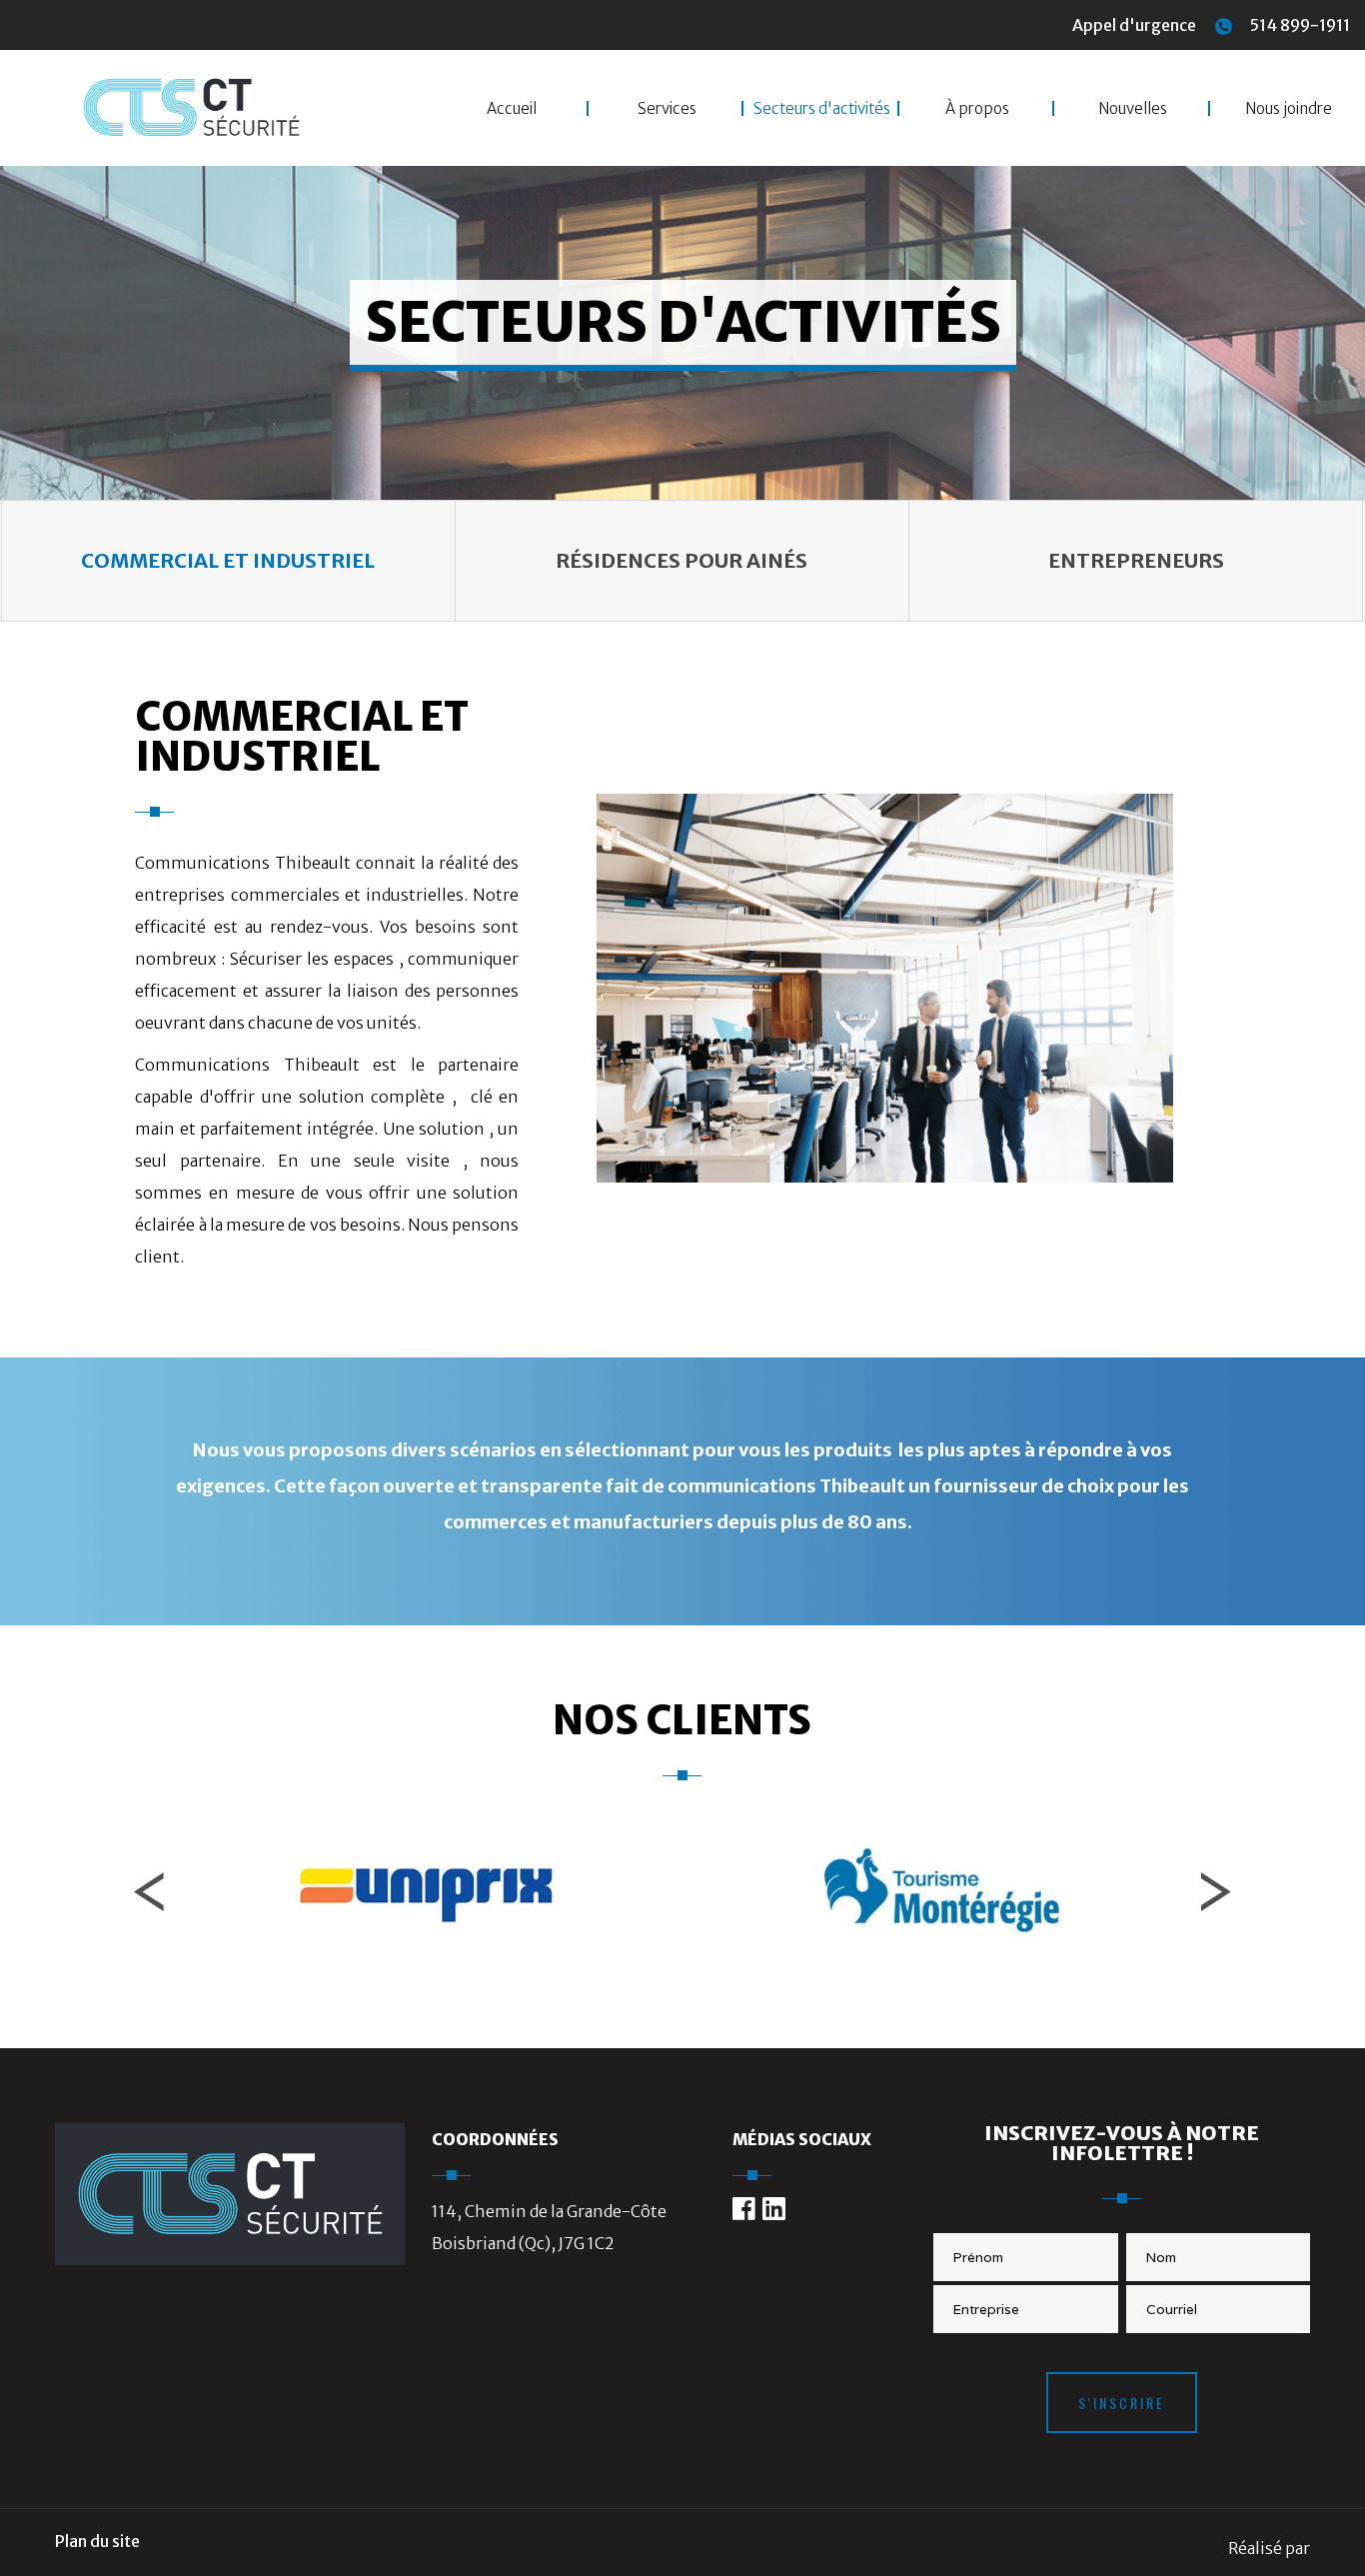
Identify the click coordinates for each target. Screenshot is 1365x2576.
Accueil (512, 108)
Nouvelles (1133, 108)
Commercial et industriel (228, 560)
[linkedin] (774, 2209)
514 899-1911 (1299, 25)
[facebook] (744, 2209)
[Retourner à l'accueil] (230, 2259)
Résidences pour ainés (682, 560)
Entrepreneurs (1136, 560)
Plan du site (97, 2541)
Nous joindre (1289, 108)
